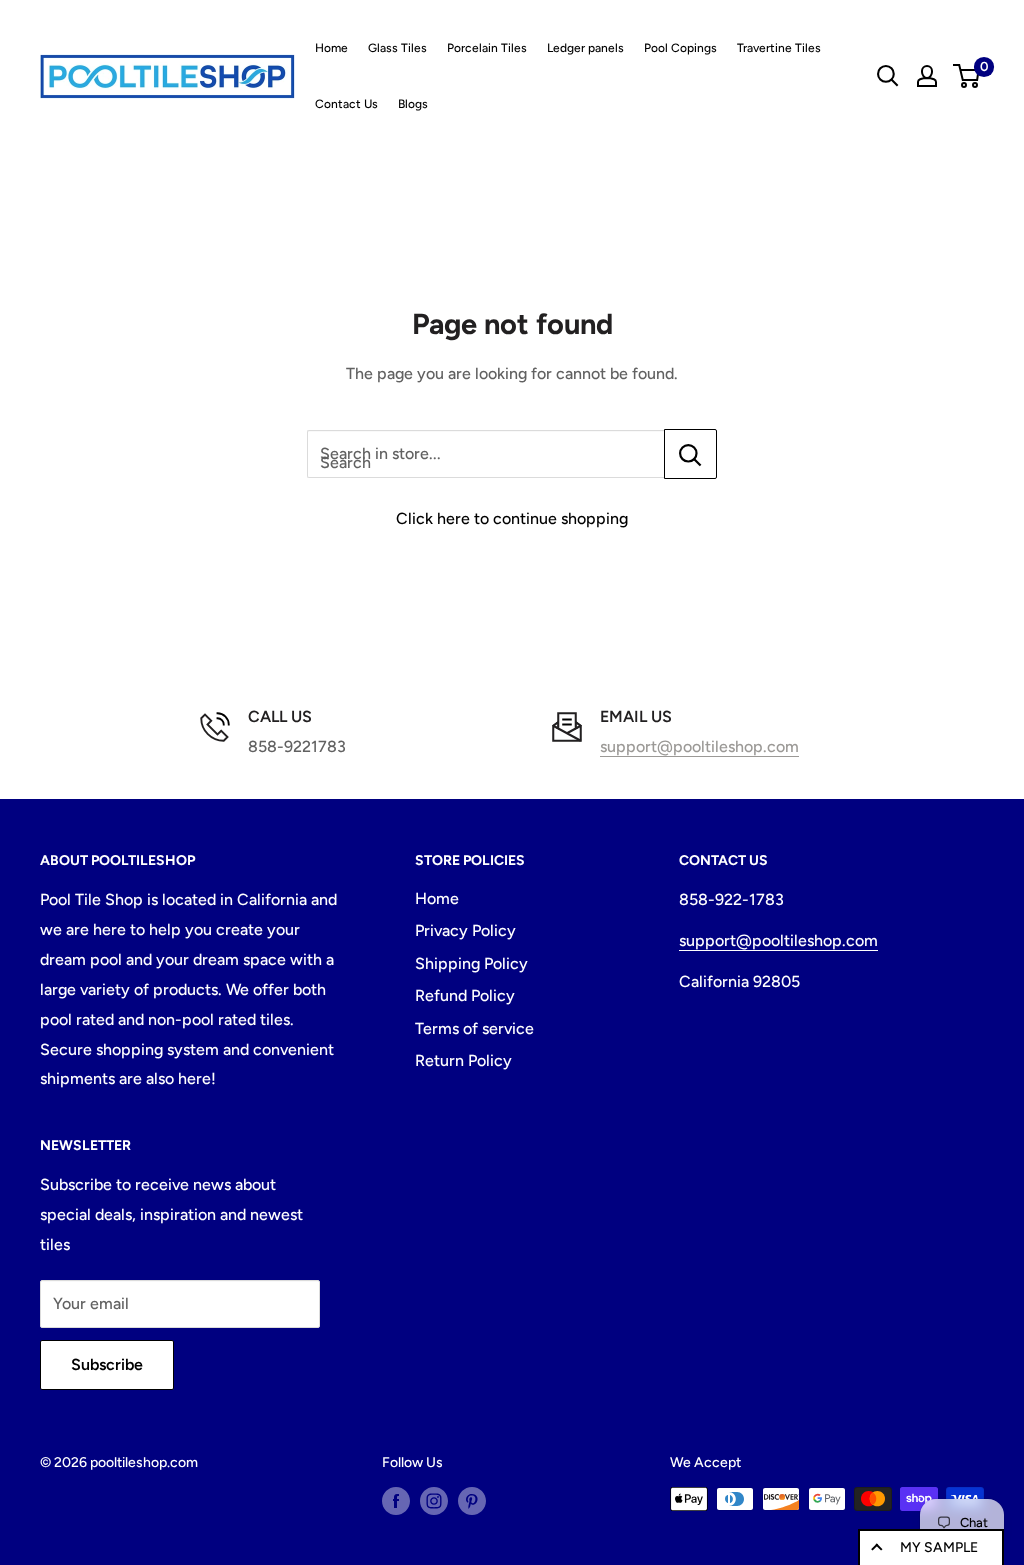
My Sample (939, 1547)
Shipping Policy (471, 963)
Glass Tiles (397, 48)
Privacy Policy (465, 930)
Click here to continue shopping (512, 518)
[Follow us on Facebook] (396, 1501)
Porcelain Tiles (487, 48)
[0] (967, 76)
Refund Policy (465, 995)
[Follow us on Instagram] (434, 1501)
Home (331, 48)
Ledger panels (585, 48)
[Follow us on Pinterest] (472, 1501)
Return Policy (463, 1060)
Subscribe (107, 1364)
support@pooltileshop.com (699, 746)
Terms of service (474, 1028)
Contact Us (346, 104)
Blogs (413, 104)
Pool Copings (680, 48)
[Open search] (888, 76)
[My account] (927, 76)
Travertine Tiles (779, 48)
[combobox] (485, 454)
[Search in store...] (690, 454)
